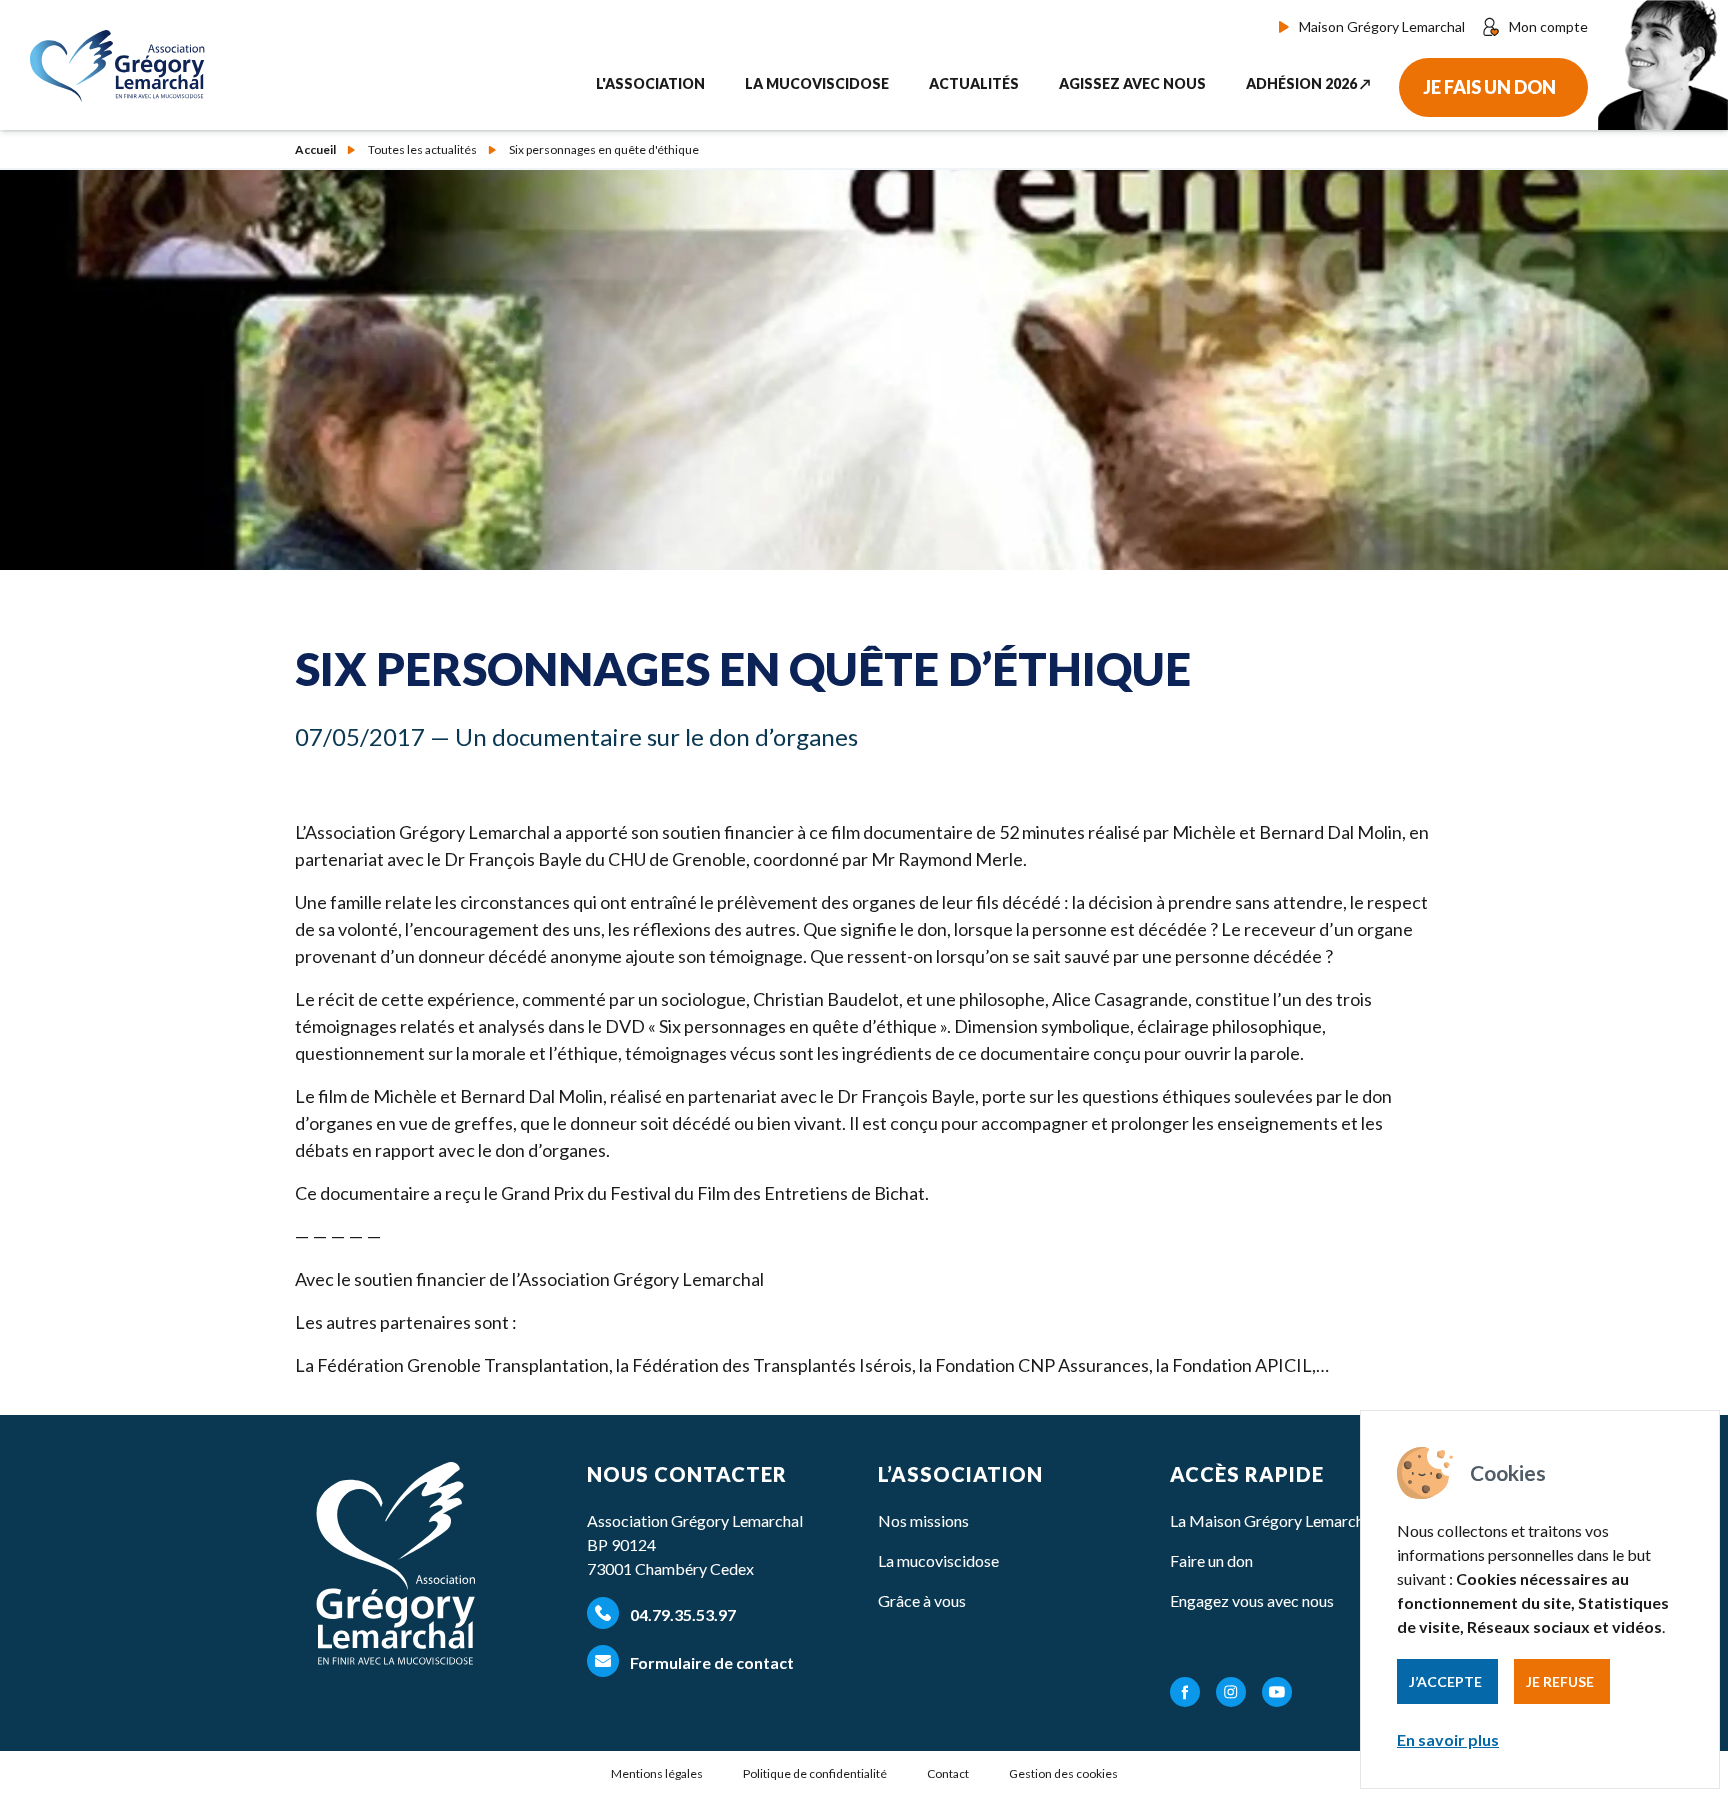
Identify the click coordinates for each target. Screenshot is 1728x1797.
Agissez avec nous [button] (1132, 83)
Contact (948, 1773)
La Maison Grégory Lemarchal (1273, 1520)
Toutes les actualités (422, 150)
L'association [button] (650, 83)
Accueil (315, 150)
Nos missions (923, 1520)
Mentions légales (657, 1773)
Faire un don (1211, 1560)
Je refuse (1560, 1681)
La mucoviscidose (938, 1560)
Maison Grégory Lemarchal (1382, 26)
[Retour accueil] (122, 65)
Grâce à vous (922, 1600)
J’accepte (1445, 1681)
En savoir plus (1448, 1739)
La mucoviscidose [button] (817, 83)
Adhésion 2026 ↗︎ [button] (1308, 83)
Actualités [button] (974, 83)
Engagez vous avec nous (1252, 1600)
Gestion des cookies (1063, 1773)
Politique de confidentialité (815, 1773)
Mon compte (1548, 26)
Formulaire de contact (710, 1662)
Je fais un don (1489, 87)
